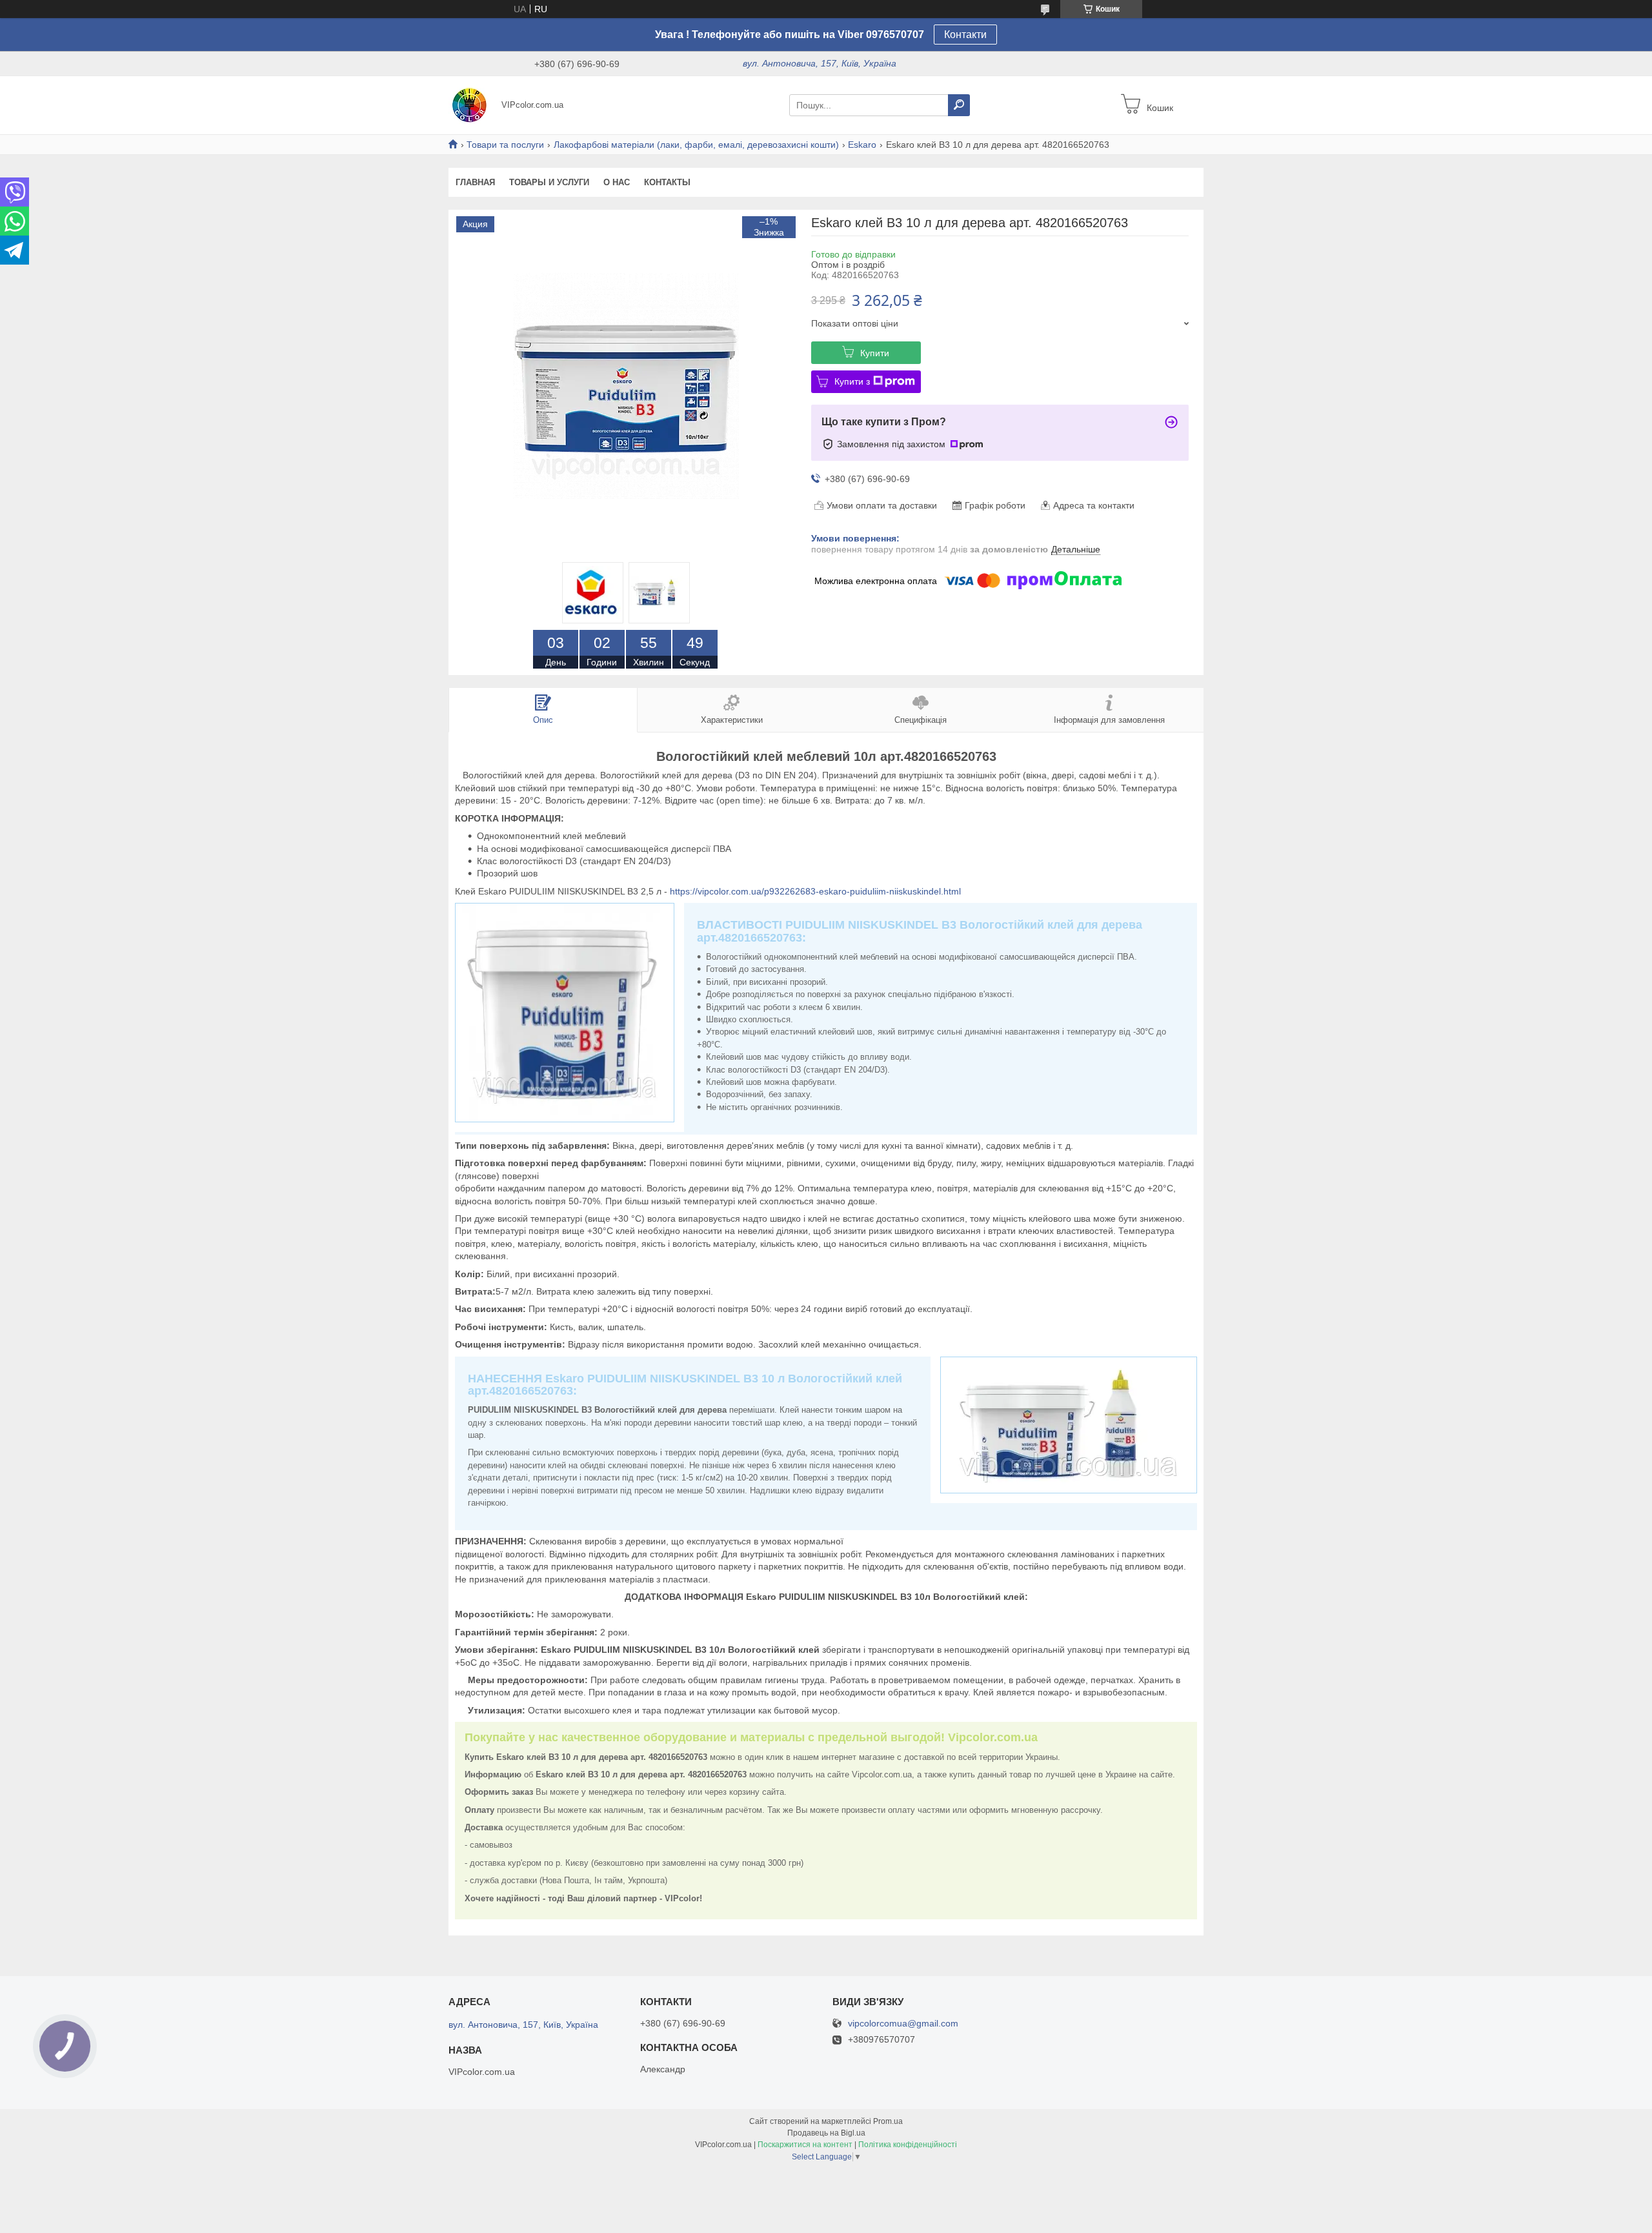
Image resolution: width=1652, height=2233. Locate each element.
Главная (475, 182)
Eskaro (862, 145)
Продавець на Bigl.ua (826, 2133)
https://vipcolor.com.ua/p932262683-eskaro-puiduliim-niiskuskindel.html (815, 891)
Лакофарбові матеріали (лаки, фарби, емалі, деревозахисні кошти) (696, 145)
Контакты (667, 182)
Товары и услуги (549, 182)
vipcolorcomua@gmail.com (903, 2024)
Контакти (965, 35)
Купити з (852, 381)
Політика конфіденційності (908, 2145)
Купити (875, 353)
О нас (617, 182)
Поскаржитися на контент (805, 2145)
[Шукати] (959, 105)
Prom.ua (888, 2121)
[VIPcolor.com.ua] (471, 105)
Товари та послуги (505, 145)
